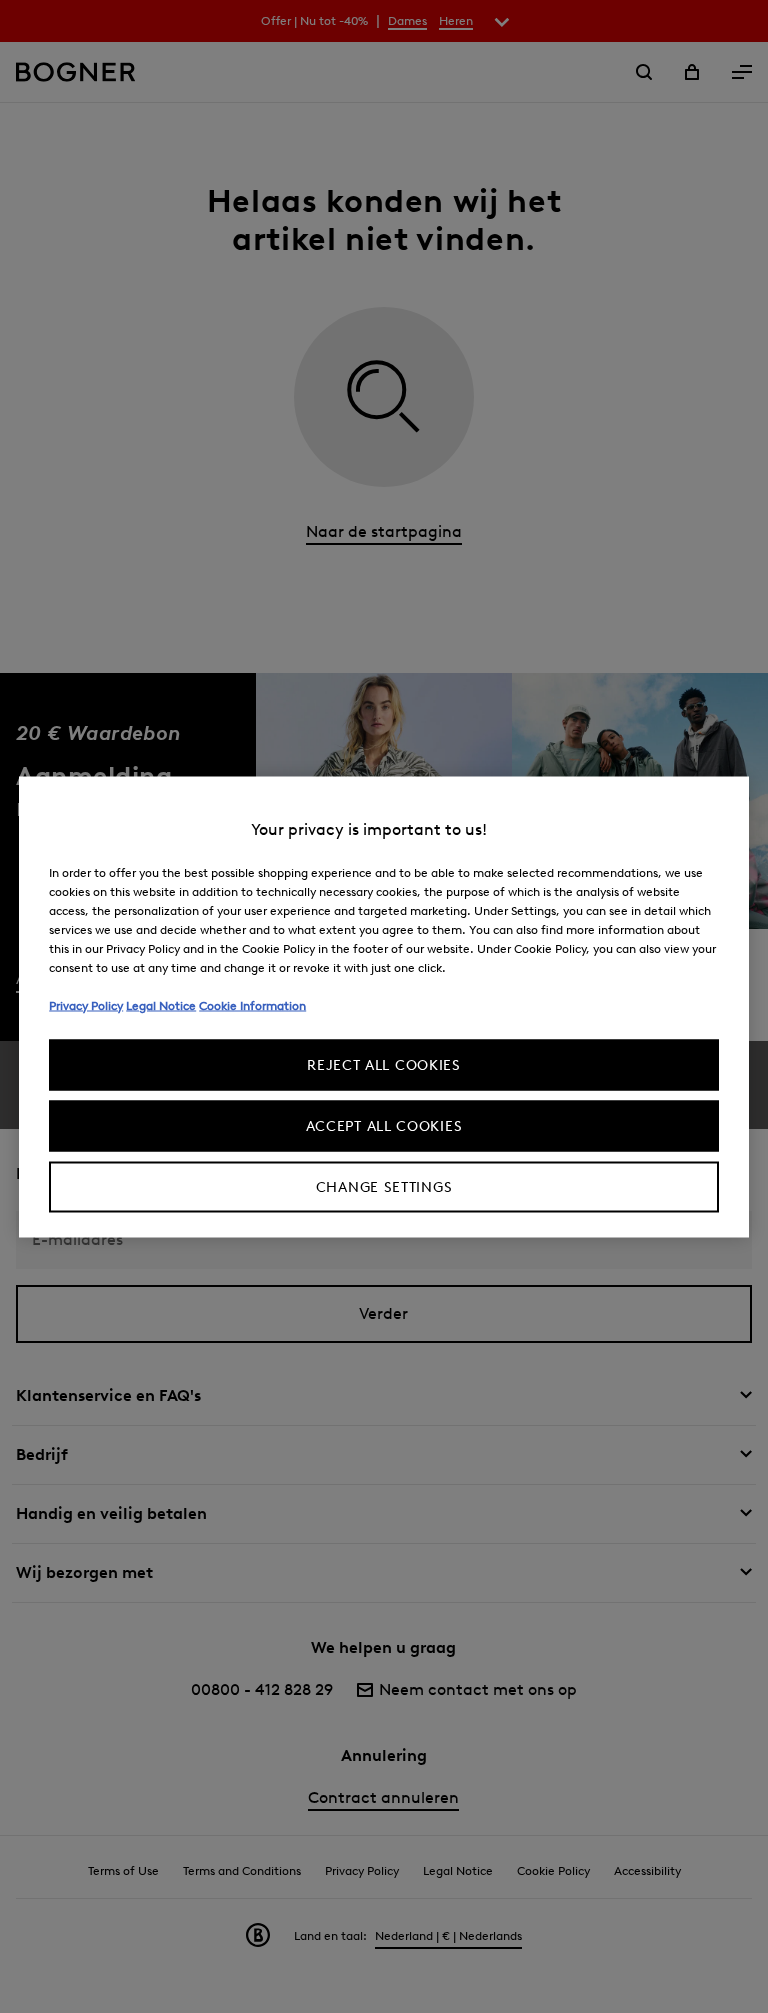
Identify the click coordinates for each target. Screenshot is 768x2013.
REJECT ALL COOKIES (384, 1064)
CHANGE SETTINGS (384, 1186)
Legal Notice (161, 1004)
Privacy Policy (86, 1004)
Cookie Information (252, 1004)
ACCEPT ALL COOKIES (384, 1125)
